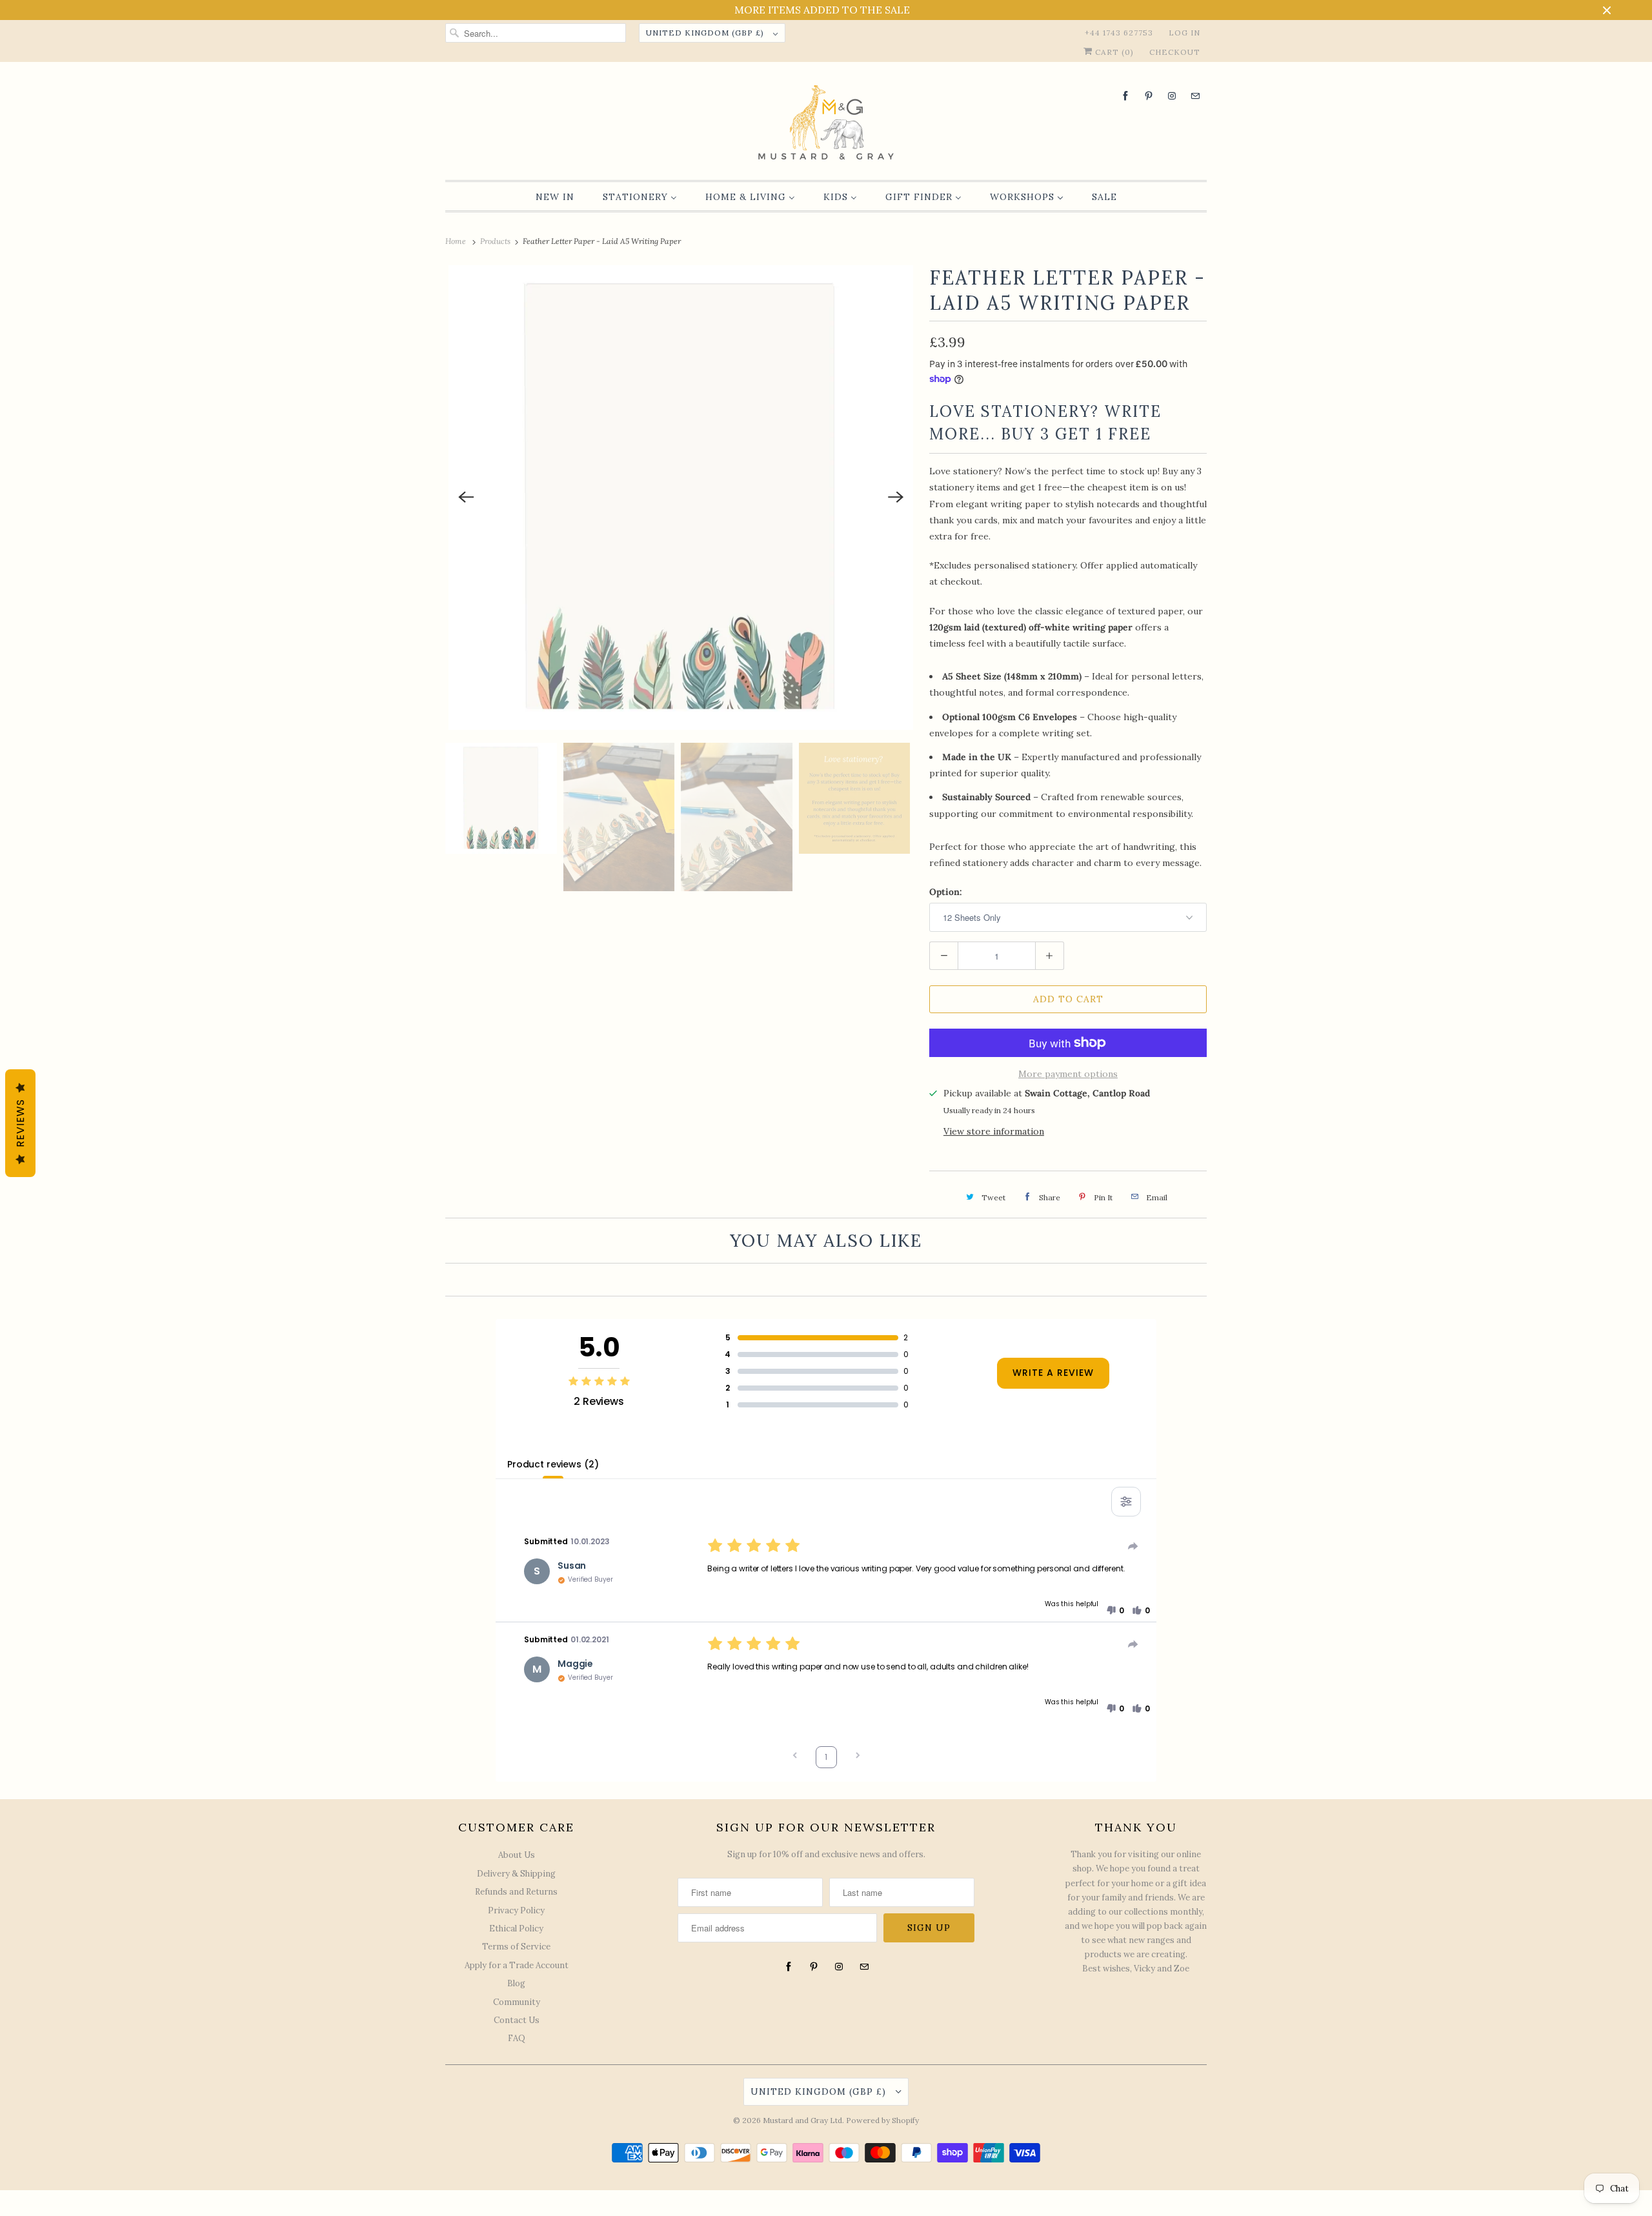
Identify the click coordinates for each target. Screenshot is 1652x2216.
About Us (517, 1855)
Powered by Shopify (882, 2120)
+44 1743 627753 (1119, 33)
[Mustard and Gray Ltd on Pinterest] (1149, 96)
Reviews (20, 1123)
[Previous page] (795, 1757)
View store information (994, 1131)
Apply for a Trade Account (517, 1965)
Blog (516, 1983)
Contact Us (517, 2020)
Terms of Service (516, 1947)
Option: (946, 892)
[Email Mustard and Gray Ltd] (1195, 96)
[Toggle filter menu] (1126, 1502)
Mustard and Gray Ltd (802, 2120)
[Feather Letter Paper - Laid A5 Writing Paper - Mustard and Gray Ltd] (681, 498)
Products (496, 241)
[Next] (896, 498)
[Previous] (466, 498)
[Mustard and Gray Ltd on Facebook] (1125, 96)
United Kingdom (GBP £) (706, 33)
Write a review (1053, 1373)
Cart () (1113, 52)
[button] (1115, 1611)
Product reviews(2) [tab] (553, 1464)
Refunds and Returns (516, 1892)
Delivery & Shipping (516, 1874)
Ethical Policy (516, 1929)
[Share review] (1133, 1546)
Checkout (1175, 52)
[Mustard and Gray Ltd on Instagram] (1172, 96)
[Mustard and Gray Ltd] (826, 124)
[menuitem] (555, 197)
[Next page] (858, 1757)
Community (517, 2002)
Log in (1184, 33)
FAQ (517, 2038)
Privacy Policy (516, 1910)
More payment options (1068, 1074)
